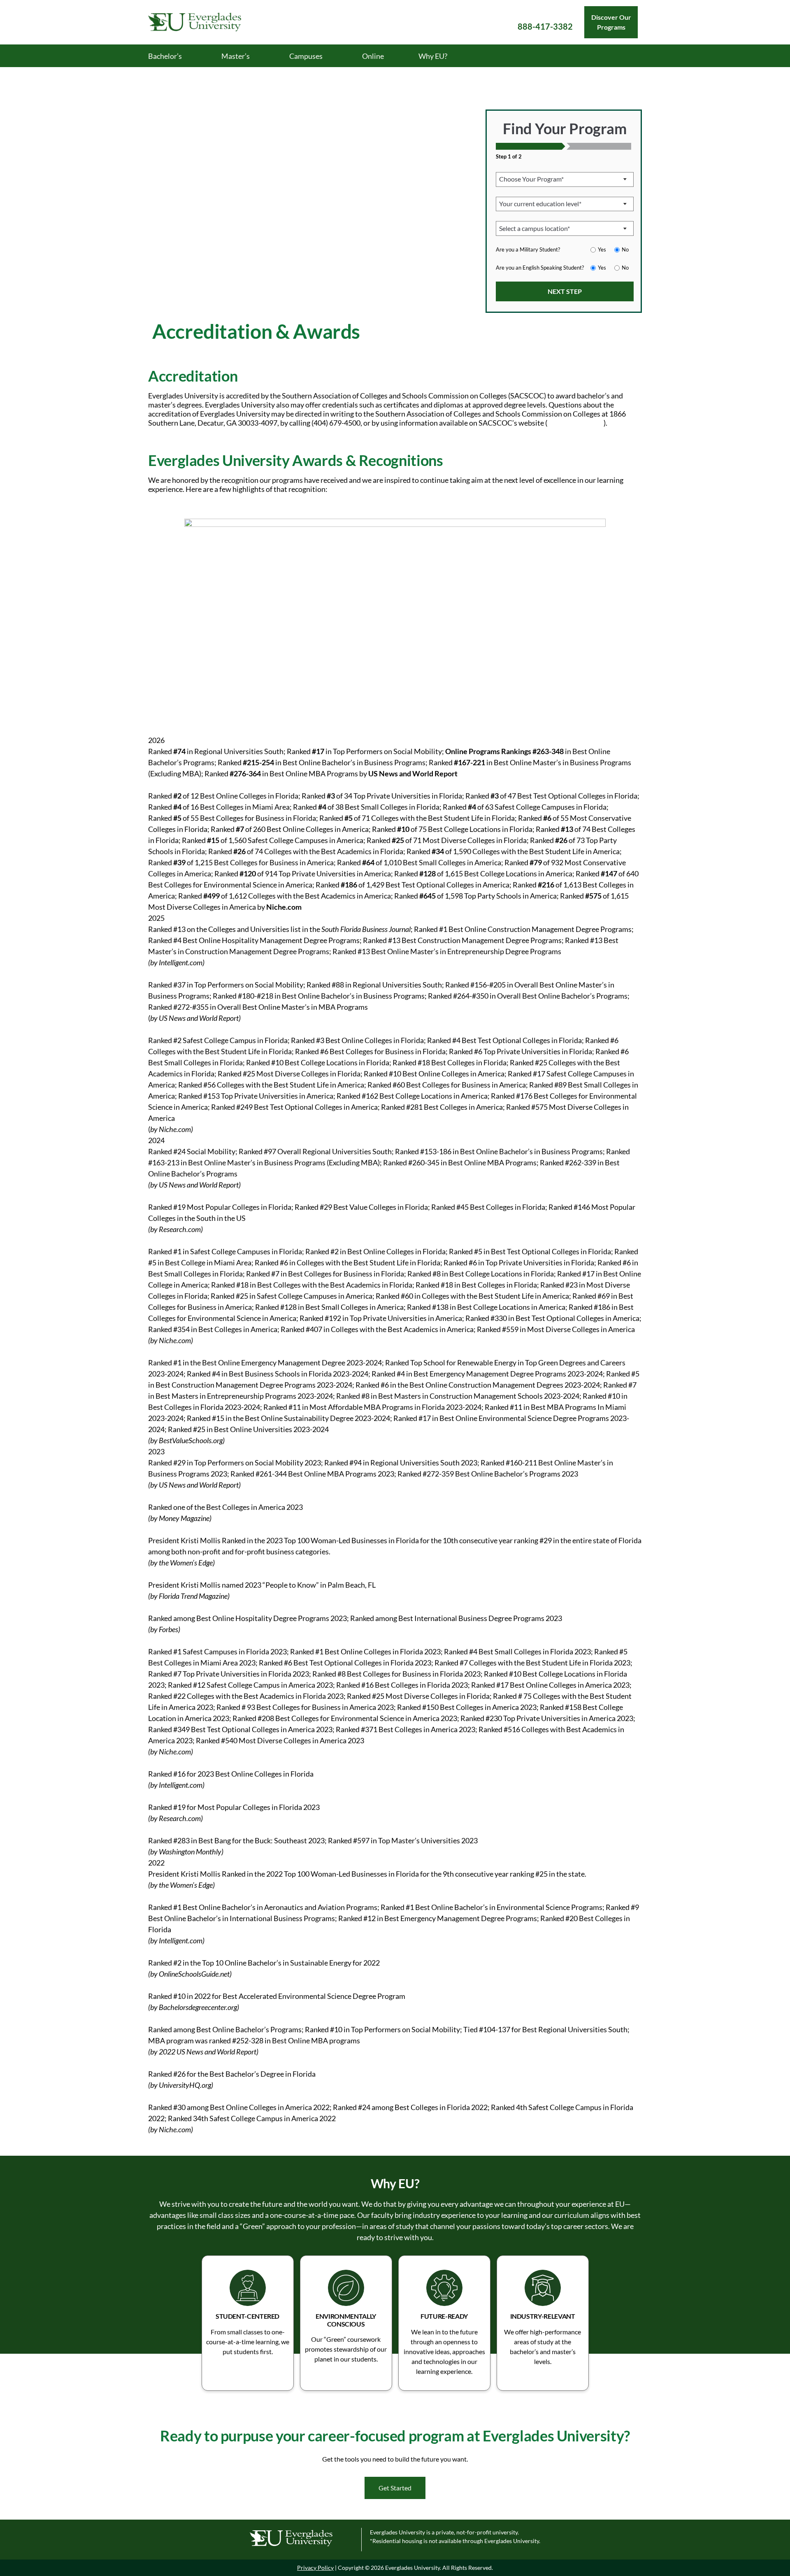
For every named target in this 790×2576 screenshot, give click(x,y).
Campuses (306, 56)
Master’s (236, 56)
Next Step (565, 291)
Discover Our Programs (611, 22)
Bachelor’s (165, 56)
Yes (602, 249)
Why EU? (433, 56)
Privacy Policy (315, 2568)
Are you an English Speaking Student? (540, 268)
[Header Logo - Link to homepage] (206, 22)
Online (373, 56)
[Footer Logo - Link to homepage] (301, 2540)
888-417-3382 (545, 26)
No (625, 249)
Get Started (395, 2488)
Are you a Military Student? (528, 249)
